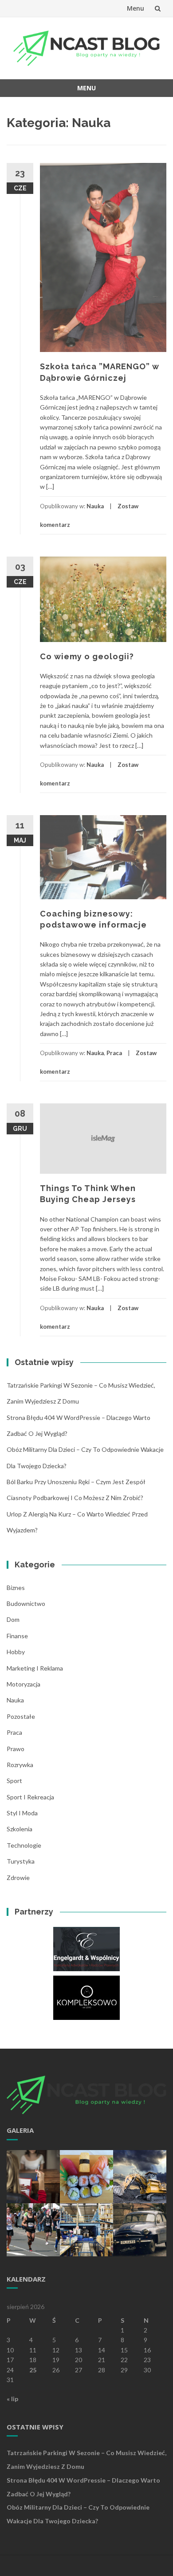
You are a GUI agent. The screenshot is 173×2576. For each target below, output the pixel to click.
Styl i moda (22, 1813)
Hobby (16, 1652)
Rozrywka (20, 1765)
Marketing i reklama (35, 1668)
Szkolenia (20, 1829)
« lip (12, 2399)
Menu (136, 8)
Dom (13, 1619)
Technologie (24, 1845)
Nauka (95, 506)
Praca (114, 1053)
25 (33, 2370)
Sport (14, 1781)
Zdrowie (18, 1878)
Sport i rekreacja (30, 1797)
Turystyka (21, 1861)
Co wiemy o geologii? (87, 656)
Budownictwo (26, 1603)
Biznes (16, 1588)
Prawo (16, 1749)
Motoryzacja (24, 1684)
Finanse (17, 1636)
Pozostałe (21, 1716)
